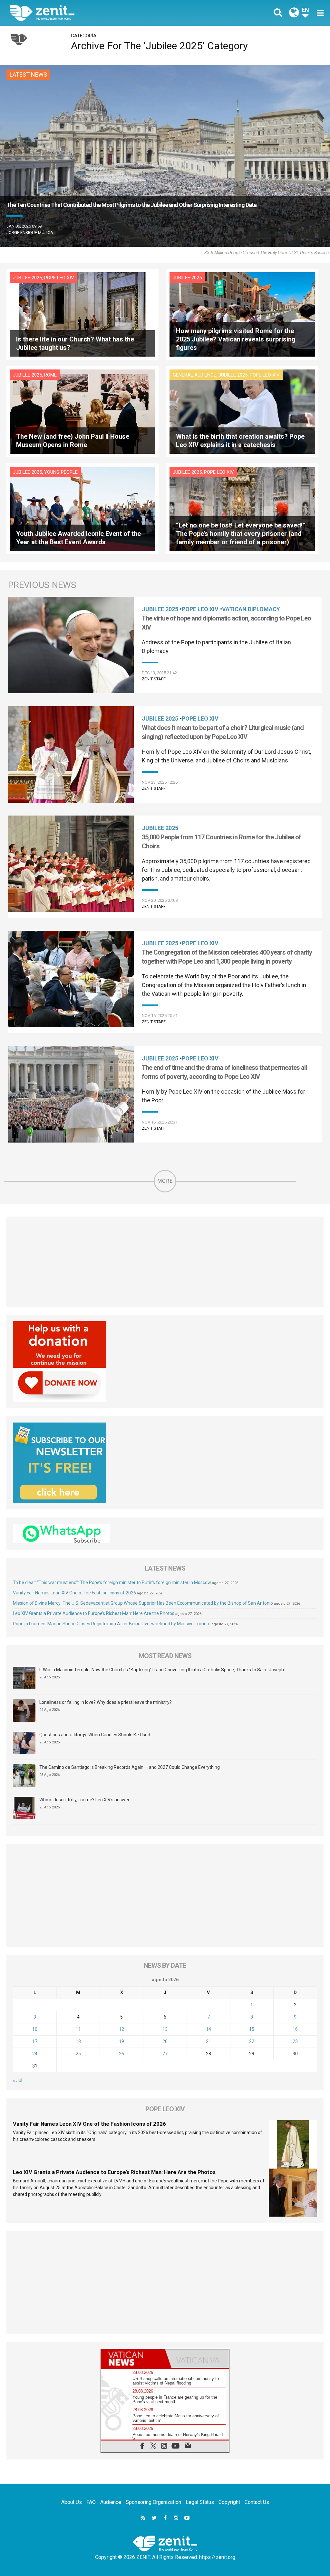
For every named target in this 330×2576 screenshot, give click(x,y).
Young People (61, 472)
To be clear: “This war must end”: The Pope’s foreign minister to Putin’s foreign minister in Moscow (112, 1582)
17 (35, 2041)
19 (121, 2041)
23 (295, 2041)
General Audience (194, 375)
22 (252, 2041)
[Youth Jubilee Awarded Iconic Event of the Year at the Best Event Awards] (82, 508)
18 (78, 2041)
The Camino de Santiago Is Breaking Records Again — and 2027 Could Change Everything (130, 1767)
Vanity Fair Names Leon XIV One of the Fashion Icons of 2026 (74, 1593)
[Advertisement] (165, 1262)
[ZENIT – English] (92, 13)
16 (295, 2029)
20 (165, 2041)
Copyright (229, 2502)
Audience (111, 2502)
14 (209, 2029)
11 (78, 2029)
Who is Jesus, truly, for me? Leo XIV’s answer (84, 1800)
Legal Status (200, 2502)
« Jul (18, 2080)
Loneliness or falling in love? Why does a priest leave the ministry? (106, 1702)
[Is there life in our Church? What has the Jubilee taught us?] (82, 314)
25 (78, 2054)
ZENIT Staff (154, 679)
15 (252, 2029)
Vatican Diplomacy (251, 609)
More (165, 1181)
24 (35, 2054)
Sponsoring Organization (153, 2502)
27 (165, 2054)
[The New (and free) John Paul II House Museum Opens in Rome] (82, 411)
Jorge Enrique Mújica (30, 233)
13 (165, 2029)
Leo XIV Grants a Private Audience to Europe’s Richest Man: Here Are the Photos (94, 1613)
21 (209, 2041)
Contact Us (257, 2502)
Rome (50, 375)
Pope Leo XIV (59, 278)
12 (121, 2029)
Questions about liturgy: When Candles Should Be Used (95, 1735)
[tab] (133, 2359)
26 (121, 2054)
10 (35, 2029)
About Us (72, 2502)
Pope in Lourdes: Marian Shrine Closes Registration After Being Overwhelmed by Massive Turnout (112, 1624)
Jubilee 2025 (27, 278)
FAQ (91, 2502)
